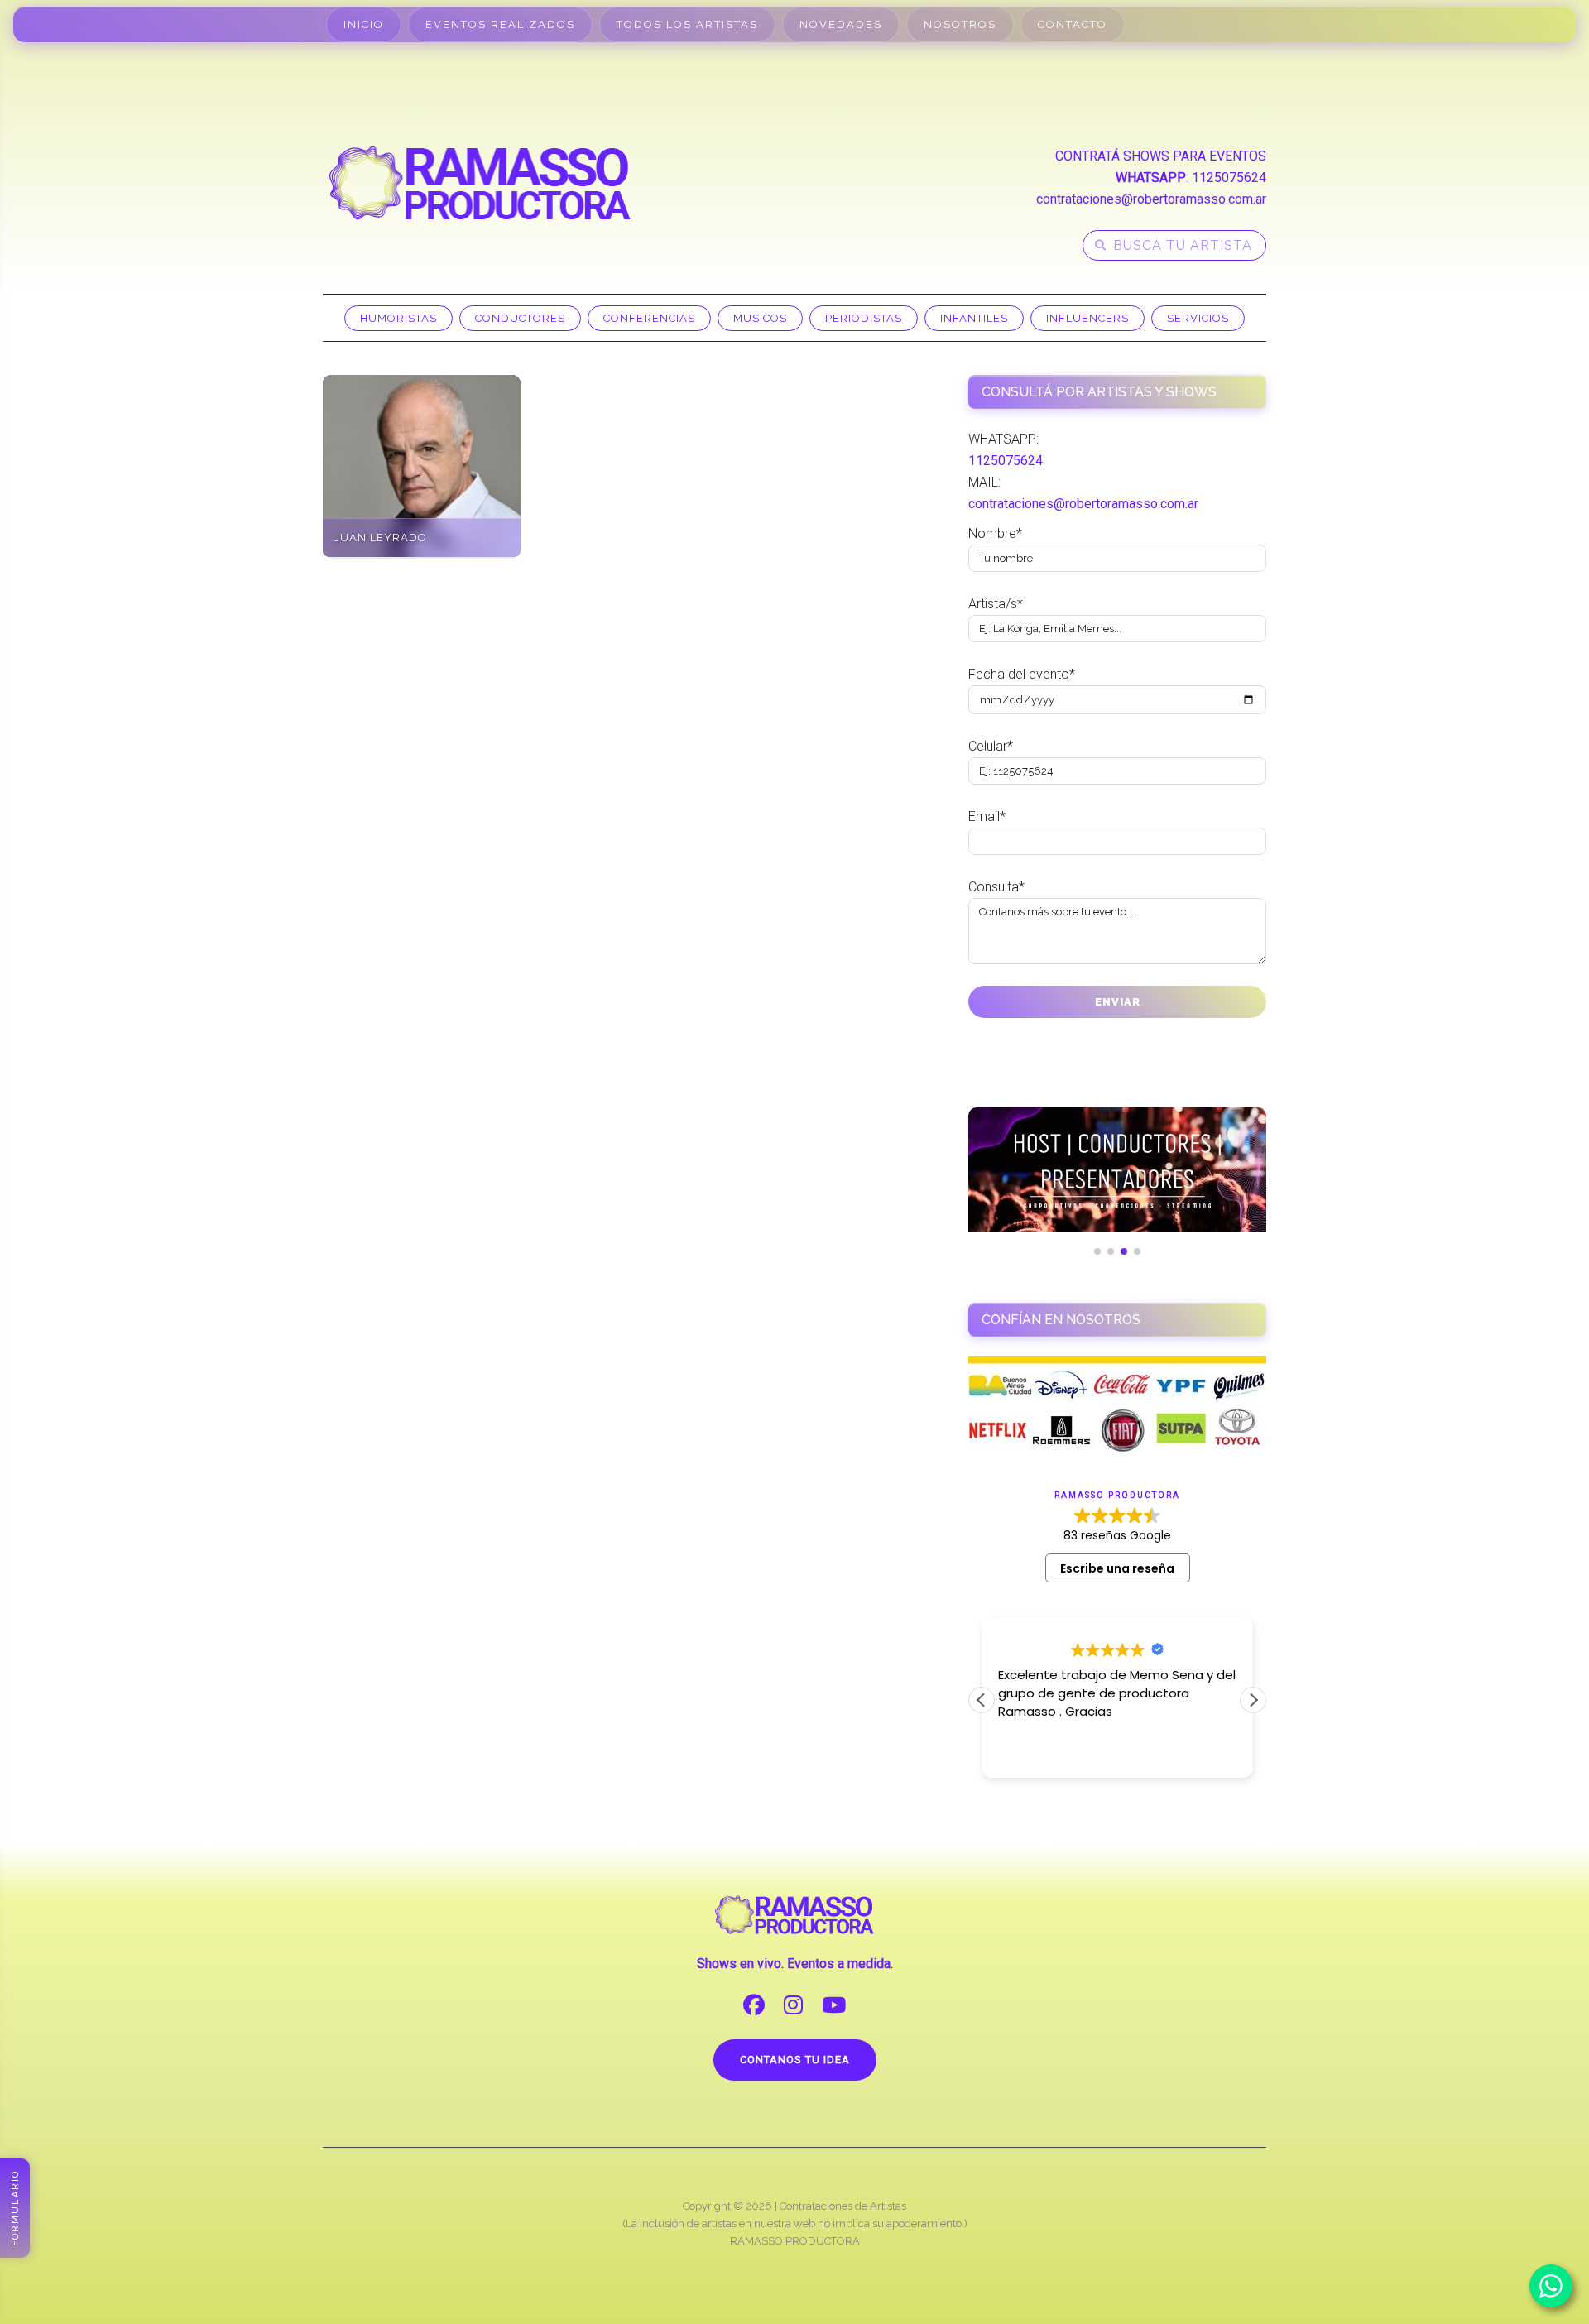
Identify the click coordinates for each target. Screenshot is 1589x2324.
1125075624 (1229, 178)
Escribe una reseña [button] (1117, 1568)
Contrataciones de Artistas (843, 2206)
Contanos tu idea (795, 2060)
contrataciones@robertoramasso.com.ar (1151, 199)
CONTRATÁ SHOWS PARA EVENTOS (1161, 156)
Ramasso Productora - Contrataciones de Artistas (480, 183)
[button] (1253, 1700)
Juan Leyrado (381, 538)
